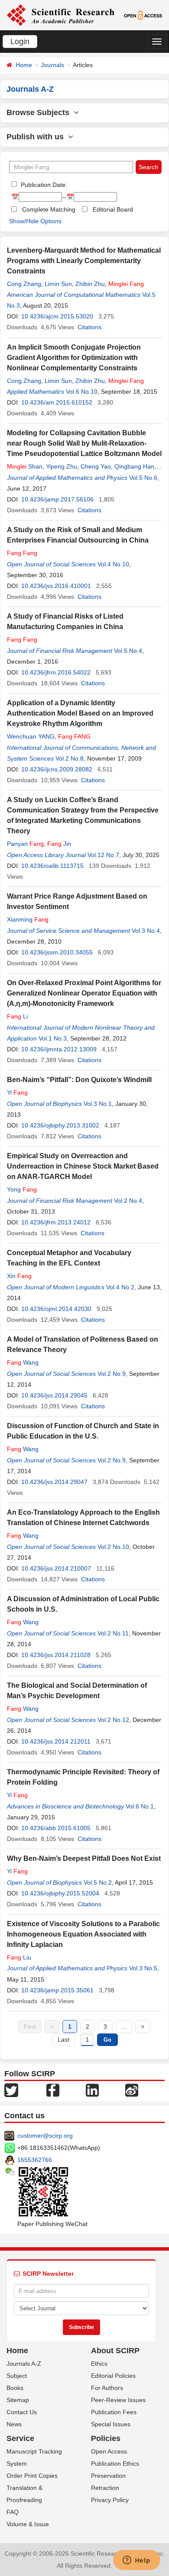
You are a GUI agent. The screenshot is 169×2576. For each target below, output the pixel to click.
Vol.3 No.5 (143, 1968)
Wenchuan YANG (31, 736)
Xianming (28, 919)
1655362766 (35, 2160)
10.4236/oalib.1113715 (52, 866)
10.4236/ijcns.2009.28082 (57, 769)
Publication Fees (114, 2412)
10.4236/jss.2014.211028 (56, 1655)
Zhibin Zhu (90, 284)
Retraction (105, 2488)
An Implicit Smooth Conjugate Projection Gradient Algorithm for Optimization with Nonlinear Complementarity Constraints (74, 358)
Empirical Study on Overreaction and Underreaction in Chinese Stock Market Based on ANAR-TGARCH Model (83, 1166)
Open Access (109, 2451)
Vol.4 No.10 (113, 564)
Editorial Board (113, 209)
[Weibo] (132, 2090)
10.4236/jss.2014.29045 (54, 1395)
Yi (17, 1092)
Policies (106, 2438)
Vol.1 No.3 (53, 1038)
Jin (59, 844)
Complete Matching (49, 209)
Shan (25, 466)
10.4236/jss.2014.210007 (56, 1568)
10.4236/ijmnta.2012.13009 (59, 1049)
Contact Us (22, 2412)
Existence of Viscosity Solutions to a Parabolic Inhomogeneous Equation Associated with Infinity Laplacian (83, 1934)
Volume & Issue (28, 2524)
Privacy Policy (110, 2500)
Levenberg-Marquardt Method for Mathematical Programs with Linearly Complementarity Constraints (84, 261)
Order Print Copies (32, 2476)
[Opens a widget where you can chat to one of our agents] (136, 2561)
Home (24, 65)
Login (20, 42)
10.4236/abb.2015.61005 (56, 1828)
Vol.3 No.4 (146, 931)
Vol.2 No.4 (128, 1201)
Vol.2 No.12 (113, 1720)
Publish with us (37, 137)
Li (17, 1016)
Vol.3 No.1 (98, 1104)
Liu (19, 1957)
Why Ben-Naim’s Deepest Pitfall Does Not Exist (84, 1858)
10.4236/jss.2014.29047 (54, 1482)
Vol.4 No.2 (120, 1287)
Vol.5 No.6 (143, 478)
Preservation (108, 2476)
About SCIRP (115, 2351)
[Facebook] (53, 2090)
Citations (89, 327)
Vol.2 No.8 (70, 758)
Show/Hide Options (35, 221)
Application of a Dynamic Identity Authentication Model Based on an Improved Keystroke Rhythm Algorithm (80, 713)
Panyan (25, 844)
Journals (52, 65)
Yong (22, 1189)
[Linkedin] (92, 2090)
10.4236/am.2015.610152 (57, 402)
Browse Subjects (40, 112)
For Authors (107, 2388)
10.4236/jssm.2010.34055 (57, 952)
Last (63, 2040)
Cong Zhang (24, 284)
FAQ (13, 2512)
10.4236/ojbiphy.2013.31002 (60, 1125)
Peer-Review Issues (118, 2400)
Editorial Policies (113, 2376)
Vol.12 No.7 (103, 855)
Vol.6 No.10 (82, 392)
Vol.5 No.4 (128, 651)
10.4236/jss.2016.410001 (56, 586)
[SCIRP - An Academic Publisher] (60, 15)
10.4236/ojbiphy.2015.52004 (60, 1893)
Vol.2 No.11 (113, 1633)
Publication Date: (43, 185)
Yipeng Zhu (62, 466)
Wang (23, 1362)
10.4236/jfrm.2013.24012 (56, 1222)
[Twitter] (11, 2090)
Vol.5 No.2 (98, 1882)
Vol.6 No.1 (140, 1806)
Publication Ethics (115, 2464)
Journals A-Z (24, 2364)
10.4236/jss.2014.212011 (56, 1741)
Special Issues (111, 2424)
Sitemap (18, 2400)
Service (20, 2438)
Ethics (99, 2364)
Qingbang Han (134, 466)
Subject (17, 2376)
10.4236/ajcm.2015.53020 (57, 316)
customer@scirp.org (45, 2136)
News (14, 2424)
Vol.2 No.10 (113, 1547)
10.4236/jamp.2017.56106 (57, 499)
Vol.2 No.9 (112, 1374)
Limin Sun (58, 284)
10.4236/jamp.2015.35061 (57, 1990)
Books (15, 2388)
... (124, 2027)
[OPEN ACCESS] (143, 15)
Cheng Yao (96, 466)
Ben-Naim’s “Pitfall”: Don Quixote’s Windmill (79, 1080)
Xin (19, 1276)
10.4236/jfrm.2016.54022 (56, 672)
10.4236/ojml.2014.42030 (56, 1309)
